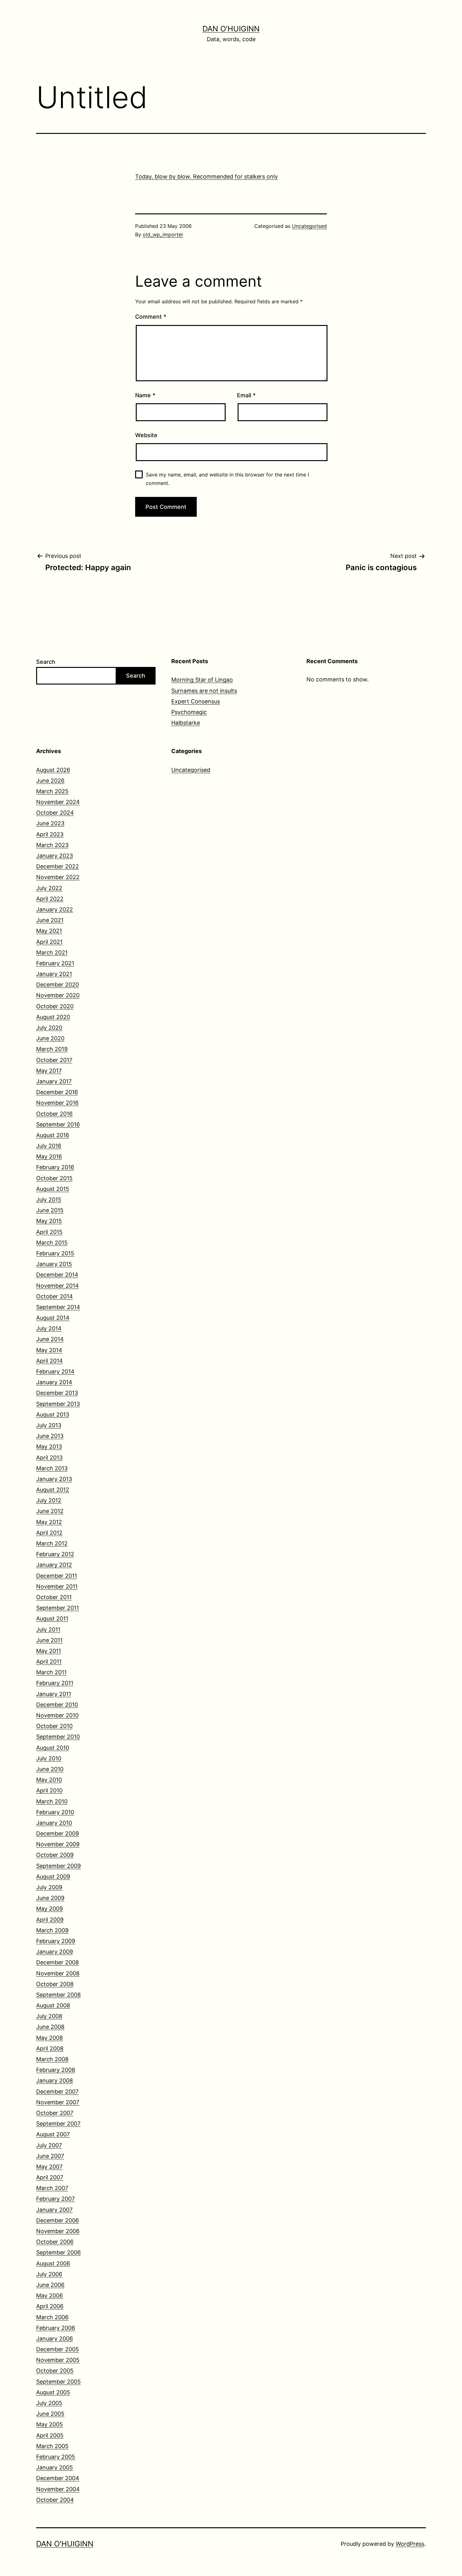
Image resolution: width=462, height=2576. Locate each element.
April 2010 (49, 1790)
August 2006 (53, 2263)
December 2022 (58, 866)
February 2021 (55, 963)
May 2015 (49, 1221)
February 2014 (55, 1371)
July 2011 (48, 1629)
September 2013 (58, 1404)
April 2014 (49, 1361)
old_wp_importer (163, 234)
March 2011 (51, 1672)
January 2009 (55, 1952)
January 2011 (54, 1694)
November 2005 (58, 2360)
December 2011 (57, 1576)
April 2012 (49, 1533)
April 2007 (50, 2177)
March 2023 (52, 845)
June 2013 (50, 1436)
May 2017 (49, 1071)
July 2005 (49, 2403)
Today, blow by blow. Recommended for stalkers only (206, 176)
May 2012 (49, 1522)
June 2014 (50, 1339)
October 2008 (55, 1984)
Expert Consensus (196, 701)
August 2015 (53, 1189)
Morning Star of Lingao (202, 680)
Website (146, 435)
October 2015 (54, 1178)
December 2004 (58, 2478)
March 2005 (52, 2446)
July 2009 (49, 1887)
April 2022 (50, 899)
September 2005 (58, 2382)
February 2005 (56, 2457)
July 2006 (49, 2274)
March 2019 (52, 1049)
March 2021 (52, 952)
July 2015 (49, 1200)
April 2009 (50, 1920)
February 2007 (55, 2199)
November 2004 (58, 2489)
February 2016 (55, 1167)
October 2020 (55, 1006)
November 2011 (57, 1586)
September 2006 (58, 2252)
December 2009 (58, 1833)
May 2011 (49, 1651)
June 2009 (50, 1898)
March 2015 (52, 1243)
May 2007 (49, 2167)
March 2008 (52, 2059)
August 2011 (52, 1618)
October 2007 (55, 2113)
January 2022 (55, 909)
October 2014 (55, 1296)
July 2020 (49, 1028)
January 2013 (54, 1479)
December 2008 (58, 1962)
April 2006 (50, 2306)
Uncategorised (309, 226)
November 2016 (57, 1103)
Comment (151, 317)
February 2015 (55, 1253)
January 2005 (55, 2467)
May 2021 (49, 931)
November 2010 (57, 1715)
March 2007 (52, 2188)
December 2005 (58, 2349)
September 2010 (58, 1737)
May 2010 (49, 1780)
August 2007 (53, 2134)
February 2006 (56, 2328)
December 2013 (57, 1393)
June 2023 (50, 823)
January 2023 (55, 856)
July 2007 (49, 2145)
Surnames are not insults (204, 691)
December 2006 (58, 2220)
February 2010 (55, 1812)
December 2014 (57, 1275)
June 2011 (49, 1640)
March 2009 (52, 1930)
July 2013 (49, 1425)
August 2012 (53, 1490)
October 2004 (55, 2500)
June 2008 (50, 2027)
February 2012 (55, 1554)
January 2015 (54, 1264)
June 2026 (50, 781)
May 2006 (49, 2295)
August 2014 (53, 1318)
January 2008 (55, 2081)
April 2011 (49, 1662)
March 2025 (52, 791)
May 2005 (49, 2424)
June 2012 (50, 1511)
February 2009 (56, 1941)
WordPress (410, 2544)
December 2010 (57, 1705)
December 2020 (58, 985)
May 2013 (49, 1447)
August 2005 (53, 2392)
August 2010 (53, 1748)
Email (246, 395)
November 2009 (58, 1844)
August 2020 (53, 1017)
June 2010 (50, 1769)
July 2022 (49, 888)
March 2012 (52, 1543)
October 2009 (55, 1855)
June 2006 (50, 2285)
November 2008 (58, 1973)
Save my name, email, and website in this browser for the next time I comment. (227, 479)
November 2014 (58, 1286)
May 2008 (49, 2038)
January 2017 (54, 1081)
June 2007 (50, 2156)
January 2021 (54, 974)
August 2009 (53, 1877)
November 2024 (58, 802)
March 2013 (52, 1468)
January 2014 (54, 1382)
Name (145, 395)
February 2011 (55, 1683)
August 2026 (53, 770)
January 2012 (54, 1565)
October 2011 (54, 1597)
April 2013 (49, 1458)
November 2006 (58, 2231)
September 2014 (58, 1307)
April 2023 (50, 834)
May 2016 (49, 1156)
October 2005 (55, 2371)
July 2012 (49, 1500)
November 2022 (58, 877)
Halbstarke (186, 723)
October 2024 (55, 813)
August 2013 (53, 1415)
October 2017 (54, 1060)
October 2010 (54, 1726)
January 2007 (54, 2210)
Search (46, 662)
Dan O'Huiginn (231, 29)
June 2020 (50, 1038)
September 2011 (58, 1608)
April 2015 (49, 1232)
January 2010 (54, 1823)
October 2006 (55, 2242)
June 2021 (50, 920)
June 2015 (50, 1210)
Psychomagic (189, 712)
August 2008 (53, 2005)
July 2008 (49, 2016)
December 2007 (57, 2092)
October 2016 (54, 1114)
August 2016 (53, 1135)
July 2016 (49, 1146)
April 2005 (50, 2435)
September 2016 (58, 1124)
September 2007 (58, 2124)
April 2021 (49, 942)
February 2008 (56, 2070)
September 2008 (58, 1995)
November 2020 (58, 995)
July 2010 (49, 1758)
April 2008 (50, 2048)
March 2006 (52, 2317)
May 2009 (49, 1909)
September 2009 (58, 1866)
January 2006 (55, 2339)
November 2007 (58, 2102)
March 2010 (52, 1801)
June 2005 (50, 2414)
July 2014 (49, 1328)
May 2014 (49, 1350)
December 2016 (57, 1092)
